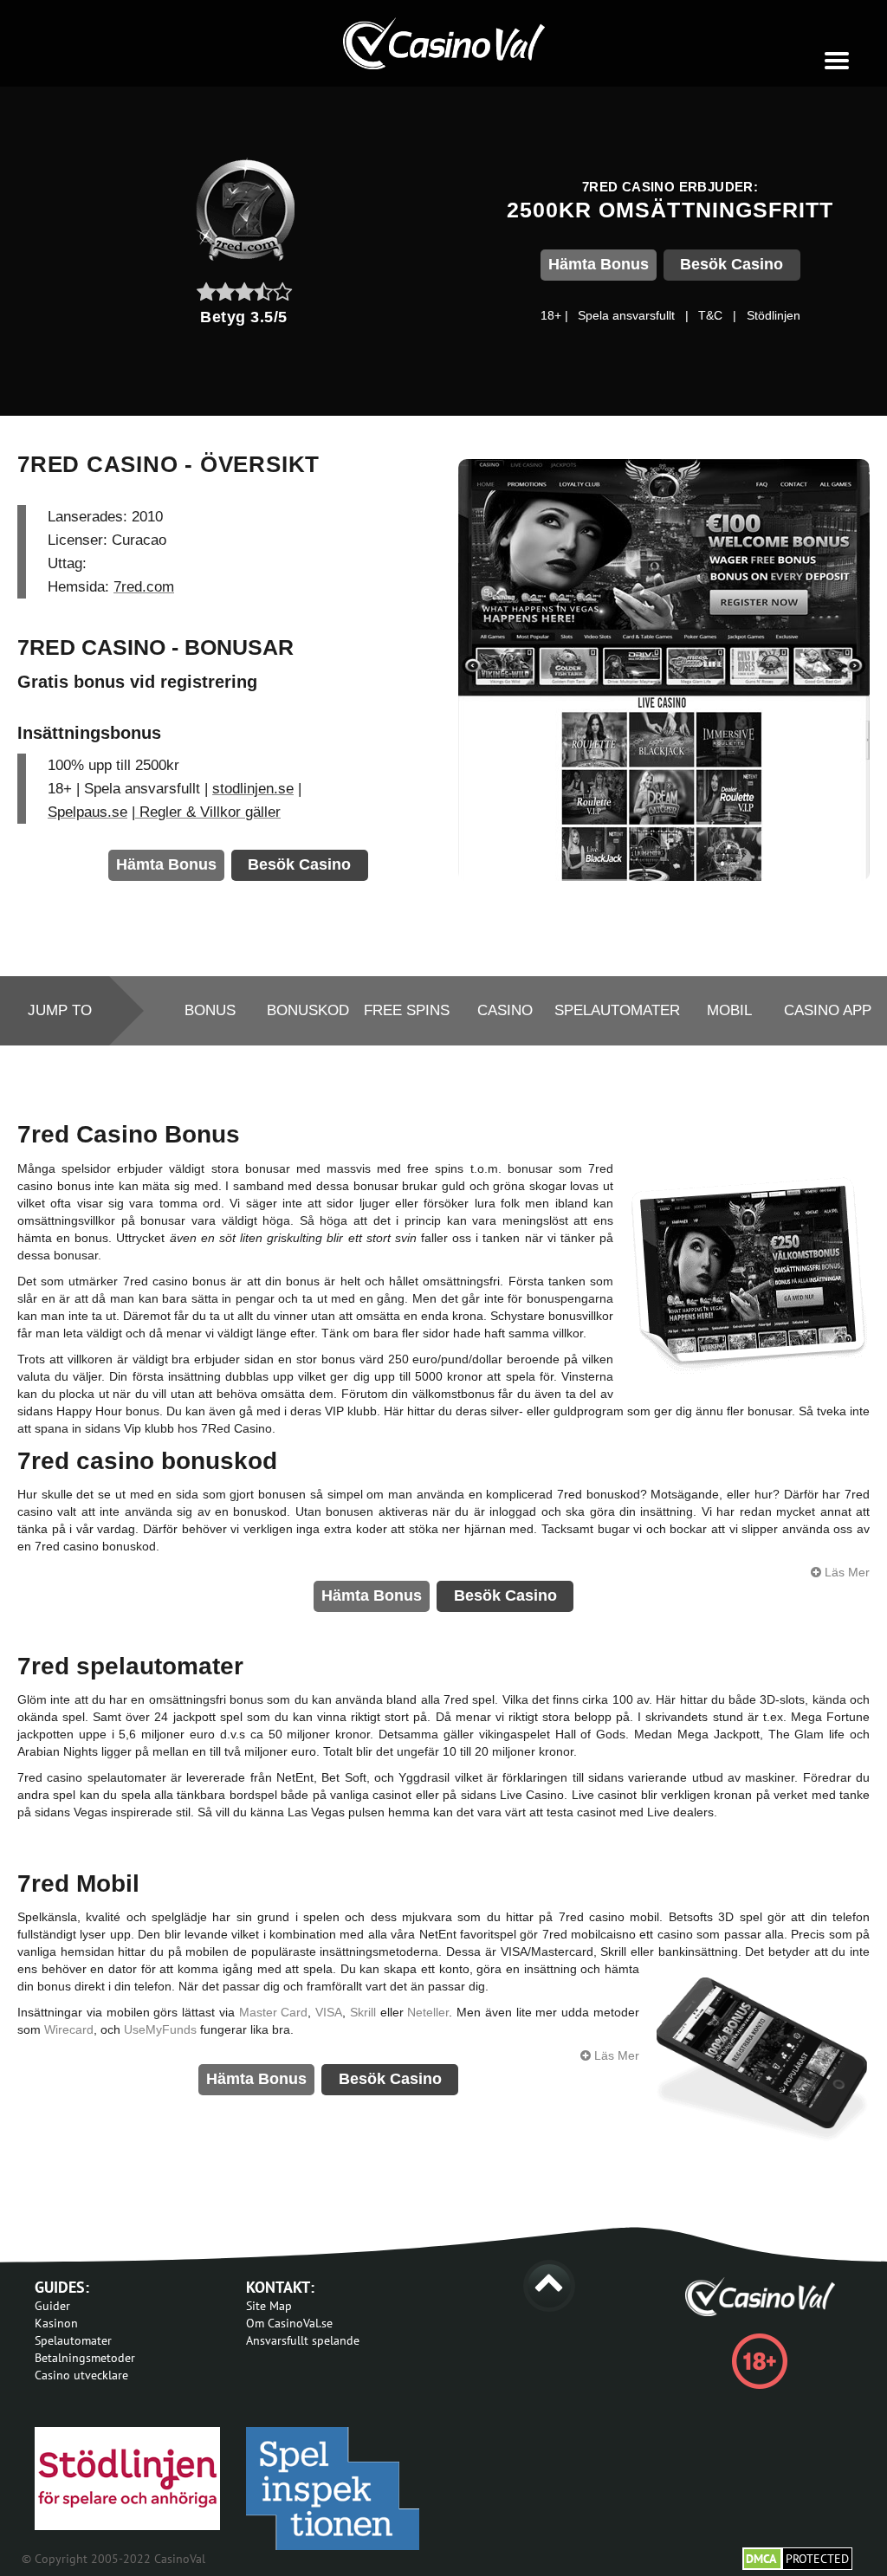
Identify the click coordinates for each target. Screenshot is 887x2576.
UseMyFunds (160, 2029)
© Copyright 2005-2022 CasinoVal (113, 2559)
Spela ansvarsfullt (626, 315)
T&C (710, 315)
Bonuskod (308, 1010)
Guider (52, 2306)
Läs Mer (845, 1572)
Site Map (269, 2306)
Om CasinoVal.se (289, 2323)
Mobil (729, 1010)
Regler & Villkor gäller (208, 812)
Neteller (428, 2012)
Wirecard (69, 2029)
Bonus (210, 1010)
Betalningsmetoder (85, 2358)
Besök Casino (732, 264)
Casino (505, 1010)
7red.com (144, 587)
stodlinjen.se (253, 789)
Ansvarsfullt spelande (303, 2340)
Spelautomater (617, 1010)
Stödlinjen (774, 315)
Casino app (828, 1010)
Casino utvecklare (81, 2375)
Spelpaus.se (87, 812)
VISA (329, 2012)
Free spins (407, 1010)
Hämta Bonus (599, 264)
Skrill (363, 2012)
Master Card (274, 2012)
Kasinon (56, 2323)
